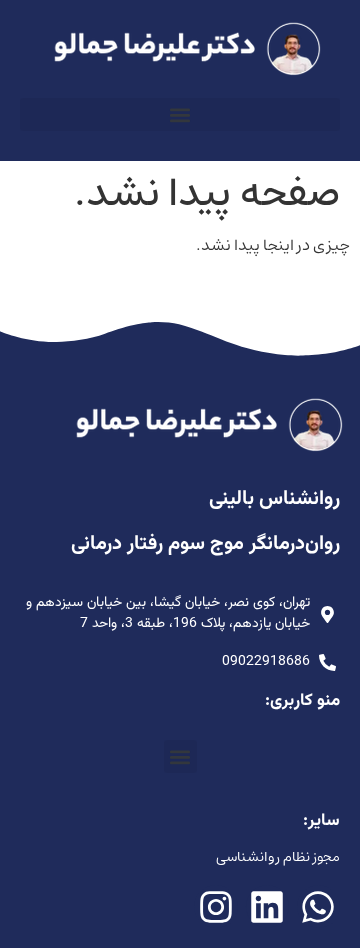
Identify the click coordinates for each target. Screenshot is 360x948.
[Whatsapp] (318, 906)
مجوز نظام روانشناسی (278, 857)
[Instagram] (215, 906)
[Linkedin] (267, 906)
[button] (180, 114)
